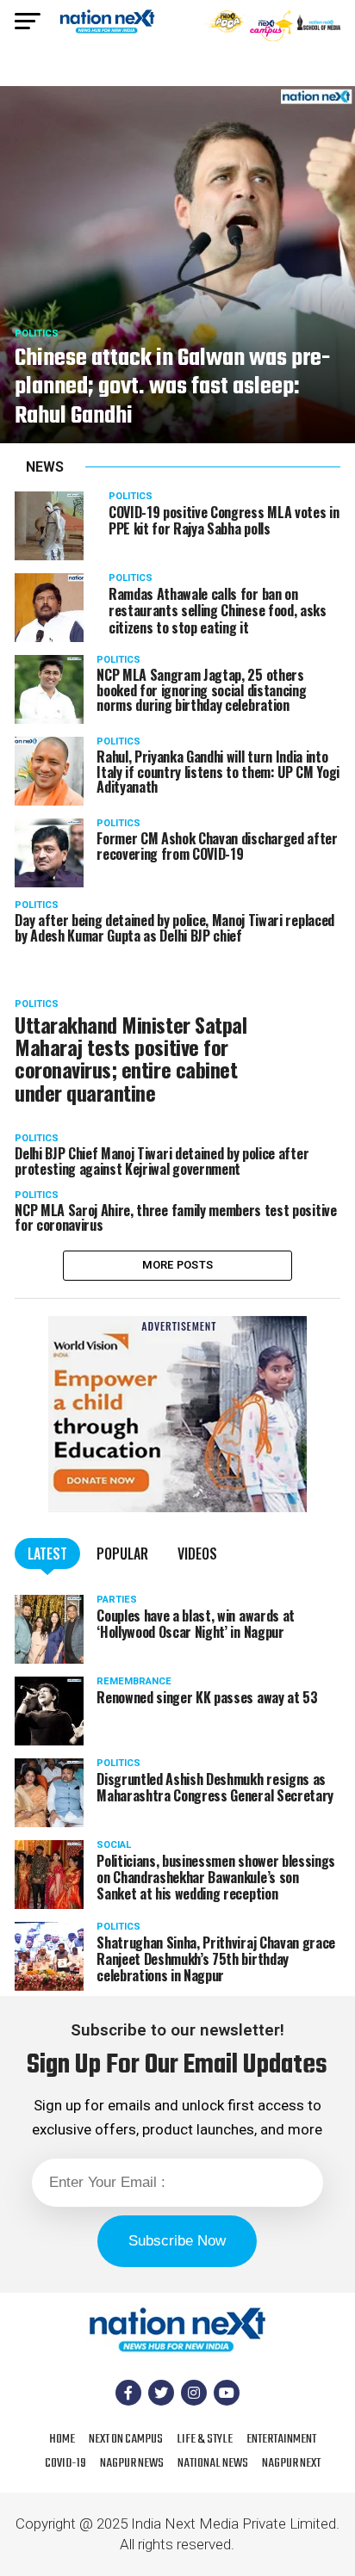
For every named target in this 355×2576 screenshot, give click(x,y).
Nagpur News (132, 2463)
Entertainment (281, 2439)
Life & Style (205, 2439)
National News (213, 2463)
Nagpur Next (291, 2463)
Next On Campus (126, 2439)
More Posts (178, 1265)
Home (62, 2439)
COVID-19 (65, 2463)
